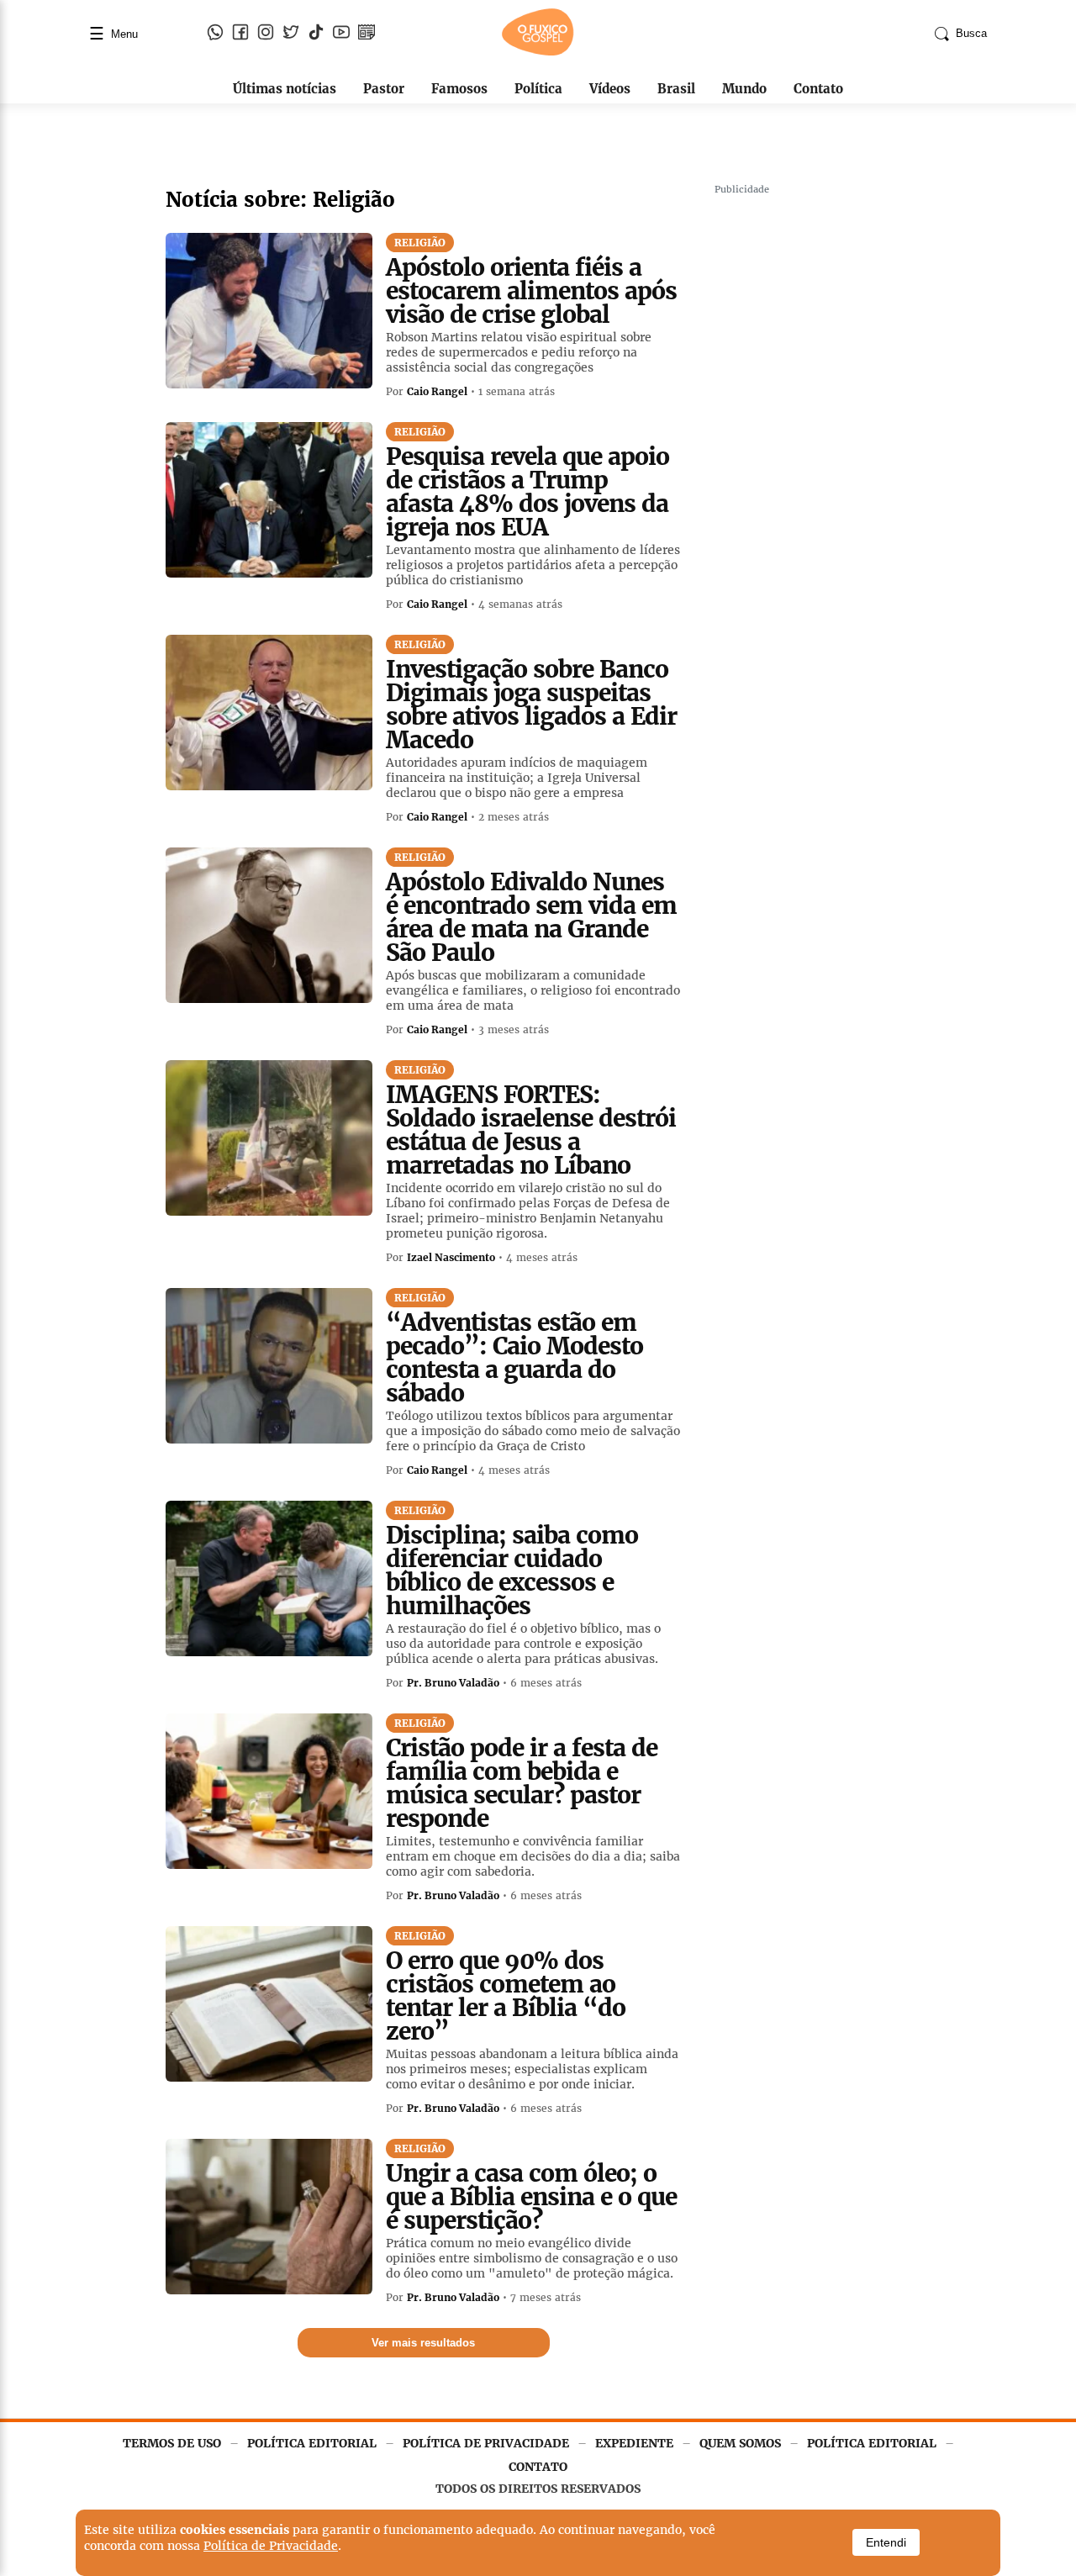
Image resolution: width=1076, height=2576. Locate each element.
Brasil (676, 89)
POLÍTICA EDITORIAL (312, 2443)
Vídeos (610, 89)
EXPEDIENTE (634, 2443)
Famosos (459, 89)
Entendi (886, 2542)
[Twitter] (291, 34)
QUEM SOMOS (740, 2443)
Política (538, 89)
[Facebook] (240, 34)
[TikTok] (316, 34)
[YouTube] (341, 34)
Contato (818, 89)
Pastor (384, 89)
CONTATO (538, 2467)
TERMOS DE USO (172, 2443)
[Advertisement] (841, 454)
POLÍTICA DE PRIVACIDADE (486, 2443)
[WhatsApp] (215, 34)
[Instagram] (266, 34)
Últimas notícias (285, 89)
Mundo (744, 89)
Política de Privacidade (271, 2546)
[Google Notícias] (367, 34)
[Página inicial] (538, 52)
